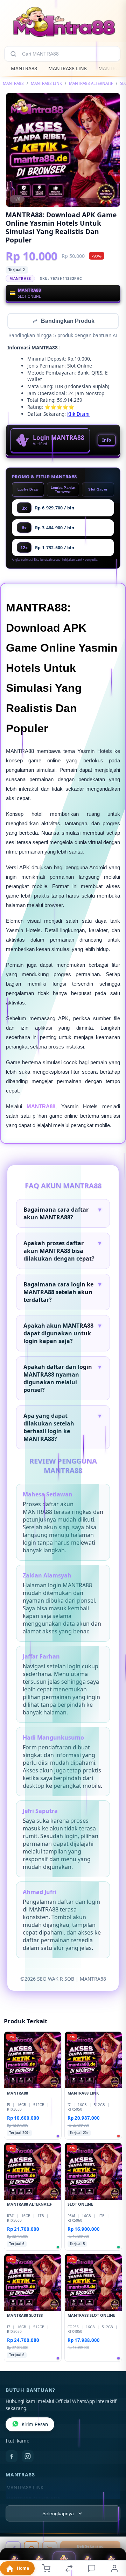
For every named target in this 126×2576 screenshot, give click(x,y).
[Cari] (13, 54)
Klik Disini (78, 415)
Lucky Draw (28, 490)
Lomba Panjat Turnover (63, 490)
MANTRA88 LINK (68, 68)
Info (107, 441)
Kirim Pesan (35, 2425)
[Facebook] (12, 2457)
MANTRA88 (24, 68)
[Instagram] (28, 2457)
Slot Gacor (98, 490)
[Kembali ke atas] (113, 2529)
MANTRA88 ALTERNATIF (91, 83)
